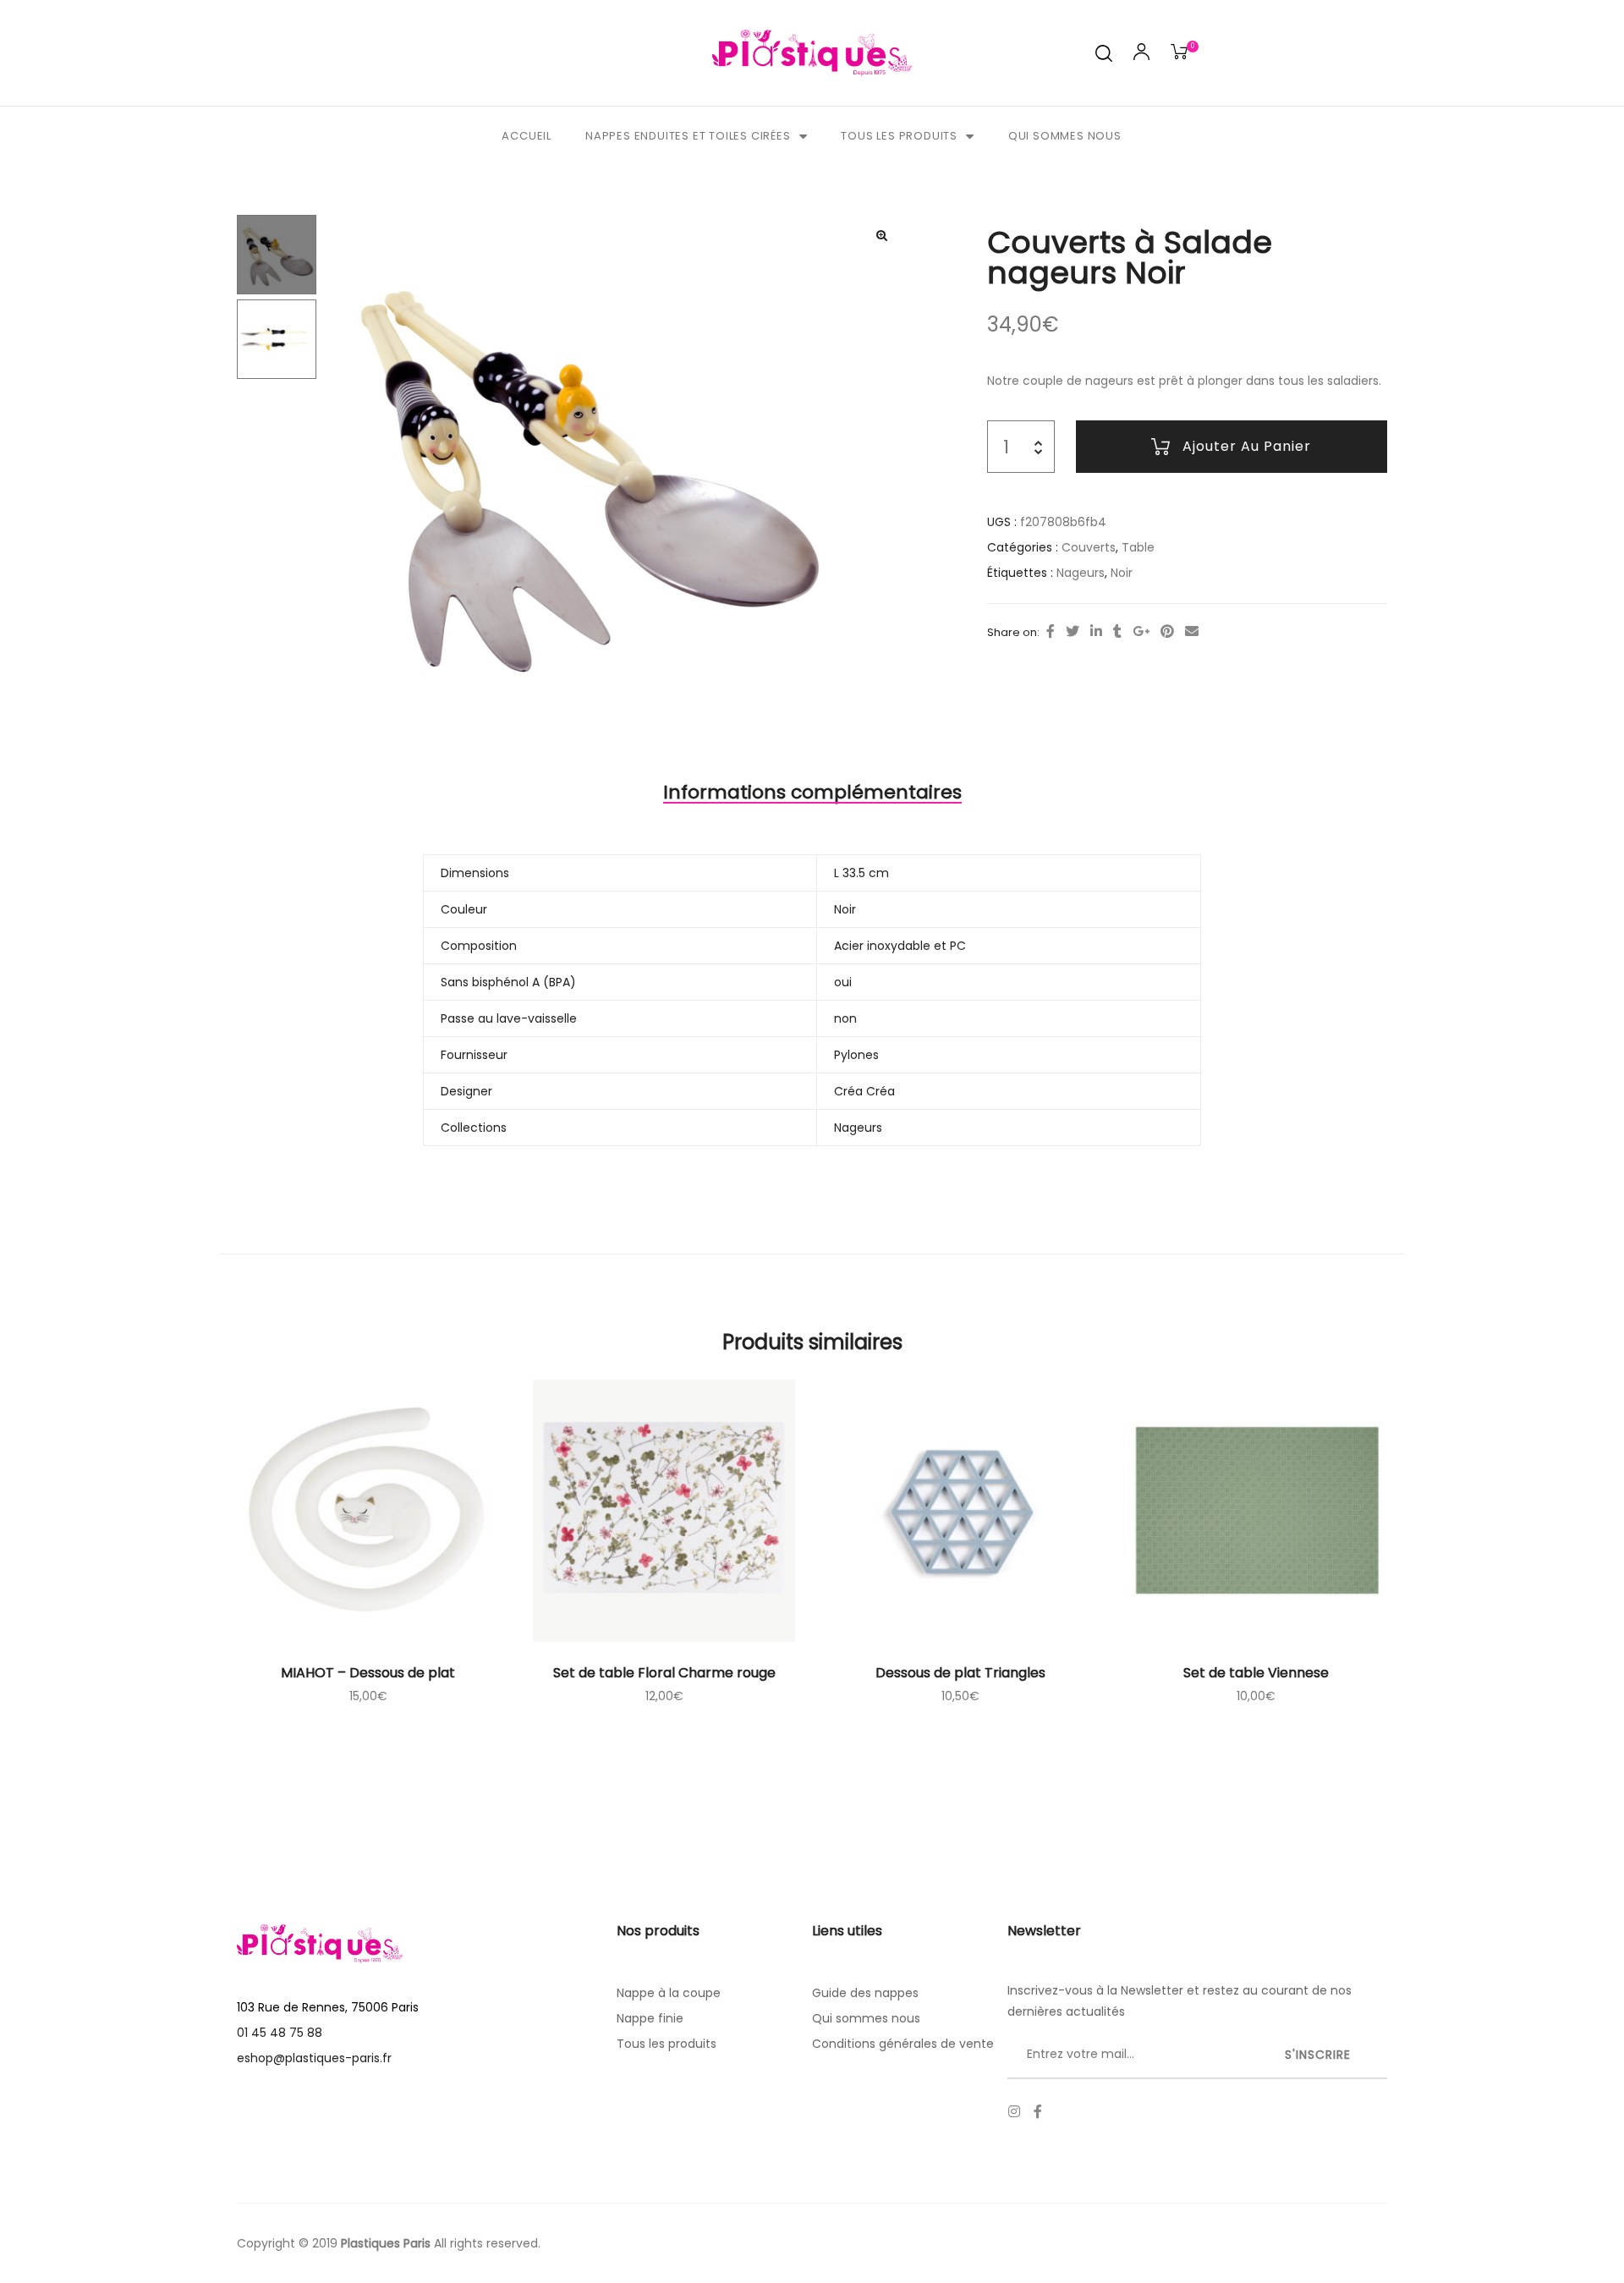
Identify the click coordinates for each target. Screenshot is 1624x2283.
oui (843, 982)
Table (1138, 547)
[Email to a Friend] (1192, 632)
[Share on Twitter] (1073, 632)
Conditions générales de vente (903, 2044)
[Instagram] (1014, 2111)
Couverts (1089, 547)
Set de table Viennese (1256, 1673)
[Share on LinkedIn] (1096, 632)
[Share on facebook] (1051, 632)
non (845, 1018)
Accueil (527, 136)
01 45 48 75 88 (280, 2033)
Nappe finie (650, 2018)
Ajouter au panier (1247, 446)
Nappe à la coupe (669, 1993)
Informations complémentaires (812, 792)
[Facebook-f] (1038, 2111)
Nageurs (1081, 573)
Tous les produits (899, 136)
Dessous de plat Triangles (960, 1673)
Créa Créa (864, 1091)
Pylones (856, 1055)
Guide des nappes (865, 1993)
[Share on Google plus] (1141, 632)
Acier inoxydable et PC (900, 946)
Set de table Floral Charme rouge (664, 1673)
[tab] (812, 793)
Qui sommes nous (1065, 136)
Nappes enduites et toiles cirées (688, 136)
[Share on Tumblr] (1117, 632)
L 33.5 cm (861, 873)
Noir (1122, 573)
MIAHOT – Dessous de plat (368, 1673)
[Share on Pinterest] (1167, 632)
